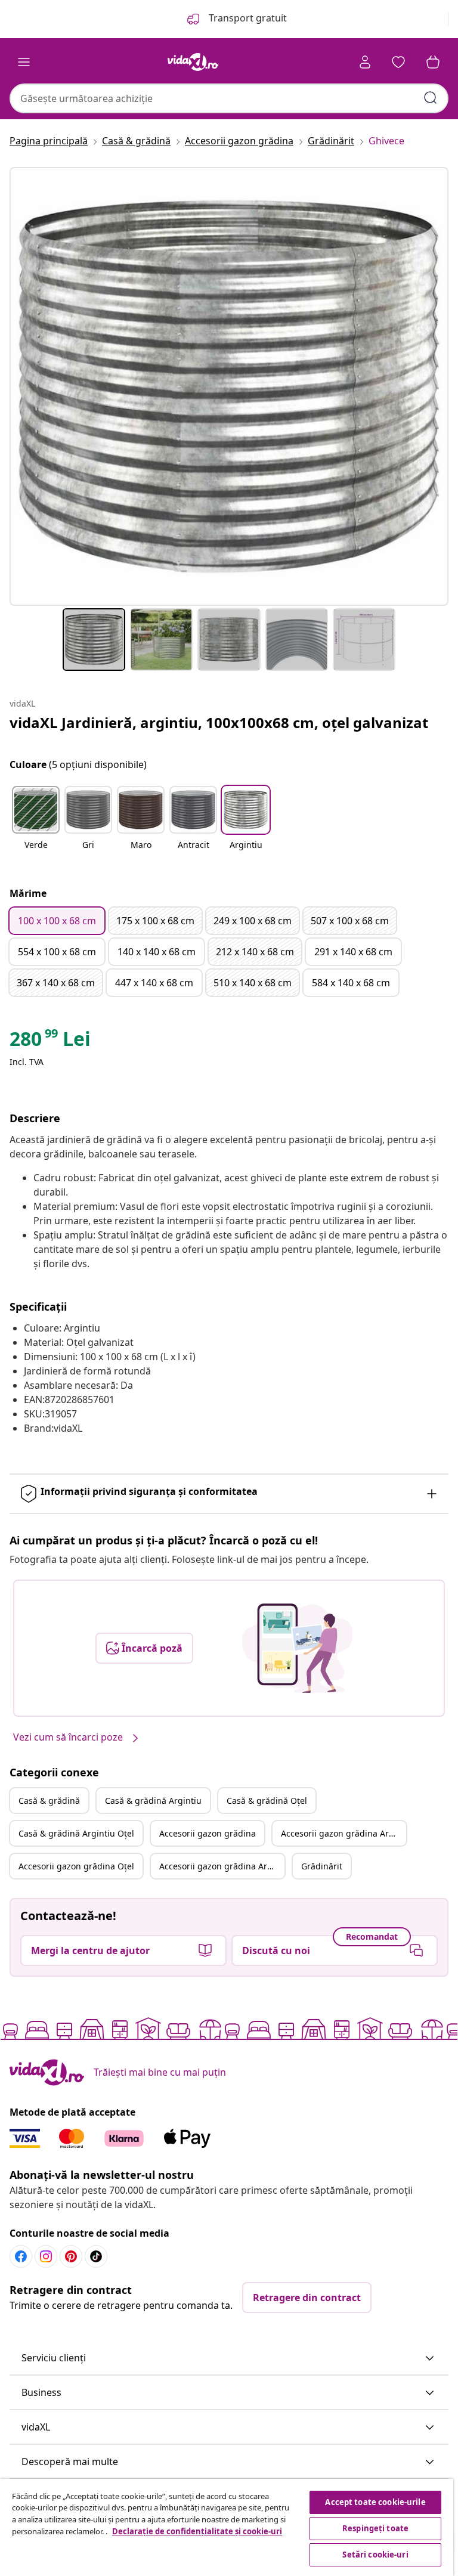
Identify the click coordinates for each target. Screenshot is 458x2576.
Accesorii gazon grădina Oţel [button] (76, 1866)
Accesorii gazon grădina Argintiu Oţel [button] (222, 1866)
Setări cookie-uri (375, 2555)
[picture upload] (297, 1648)
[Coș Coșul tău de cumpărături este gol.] (433, 62)
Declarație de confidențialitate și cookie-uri (197, 2531)
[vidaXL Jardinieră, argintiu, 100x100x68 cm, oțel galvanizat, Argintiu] (229, 386)
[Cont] (365, 62)
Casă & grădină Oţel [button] (267, 1801)
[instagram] (46, 2256)
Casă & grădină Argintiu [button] (153, 1801)
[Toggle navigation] (24, 62)
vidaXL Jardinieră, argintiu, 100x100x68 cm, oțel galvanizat (219, 722)
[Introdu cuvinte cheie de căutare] (431, 98)
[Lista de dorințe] (398, 62)
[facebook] (21, 2256)
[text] (50, 1042)
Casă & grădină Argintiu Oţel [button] (76, 1833)
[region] (227, 2527)
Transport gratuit (247, 18)
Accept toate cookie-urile (375, 2502)
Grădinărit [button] (322, 1866)
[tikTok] (96, 2256)
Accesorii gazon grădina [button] (208, 1833)
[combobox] (229, 98)
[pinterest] (71, 2256)
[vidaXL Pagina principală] (193, 62)
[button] (36, 825)
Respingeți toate (375, 2528)
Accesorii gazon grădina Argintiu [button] (343, 1833)
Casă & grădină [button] (49, 1801)
